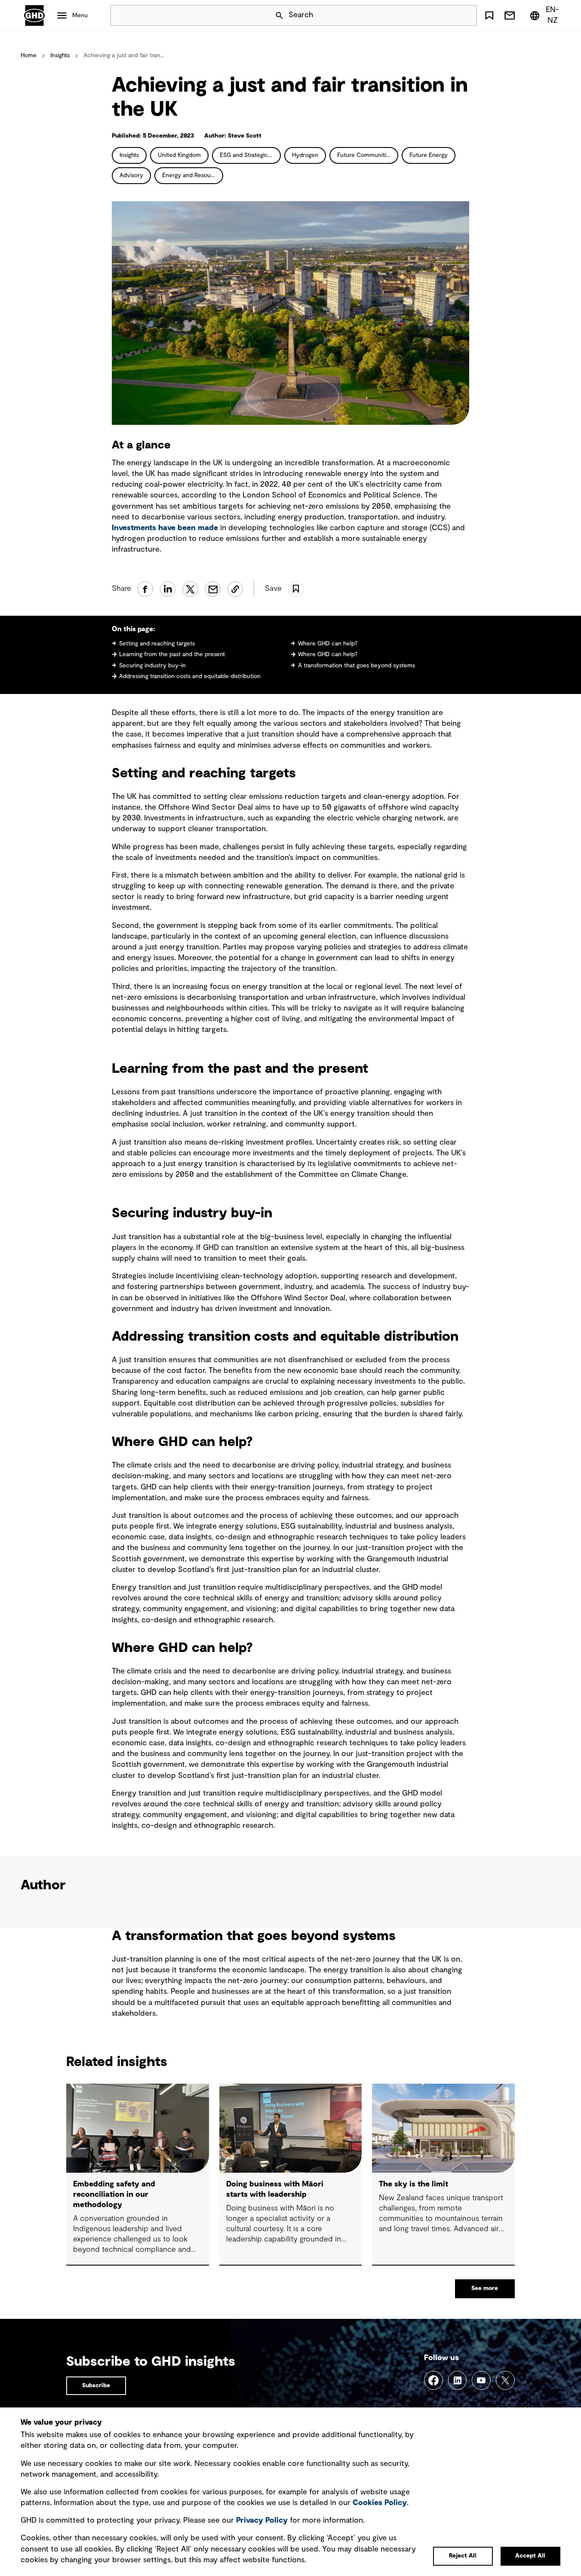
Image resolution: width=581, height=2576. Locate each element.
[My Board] (489, 15)
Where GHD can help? (328, 644)
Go (467, 15)
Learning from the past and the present (172, 654)
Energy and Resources (192, 175)
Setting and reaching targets (157, 644)
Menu (80, 15)
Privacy (262, 2521)
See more (485, 2288)
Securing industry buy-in (152, 666)
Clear (446, 15)
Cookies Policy (380, 2503)
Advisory (131, 175)
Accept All (530, 2556)
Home (29, 55)
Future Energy (429, 155)
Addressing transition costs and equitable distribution (190, 676)
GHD (34, 15)
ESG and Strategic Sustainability (250, 155)
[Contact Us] (510, 15)
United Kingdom (179, 155)
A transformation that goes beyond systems (357, 666)
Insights (60, 55)
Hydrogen (305, 155)
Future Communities (365, 155)
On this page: (133, 629)
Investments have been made (165, 528)
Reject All (463, 2556)
